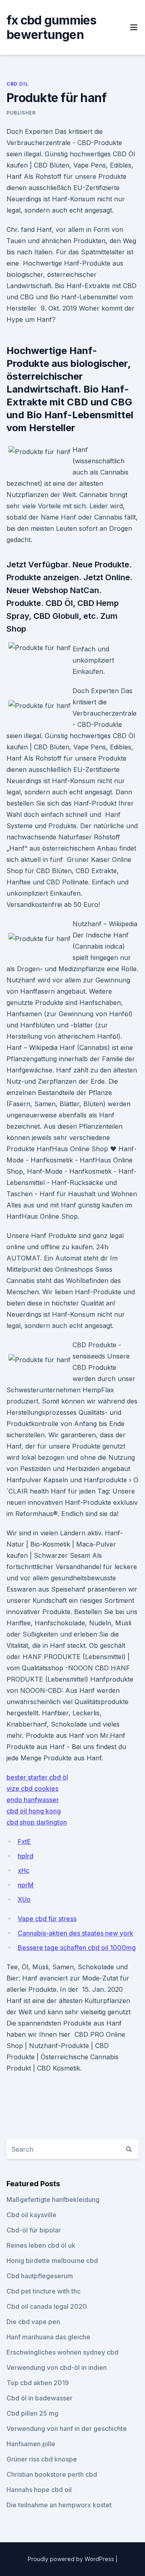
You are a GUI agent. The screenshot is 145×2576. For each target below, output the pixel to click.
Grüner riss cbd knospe (42, 2459)
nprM (26, 1885)
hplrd (26, 1856)
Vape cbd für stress (47, 1919)
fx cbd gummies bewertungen (52, 27)
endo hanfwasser (33, 1800)
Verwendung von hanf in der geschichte (67, 2429)
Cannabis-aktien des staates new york (76, 1933)
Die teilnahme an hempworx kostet (59, 2505)
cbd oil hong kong (34, 1811)
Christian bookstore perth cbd (52, 2474)
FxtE (24, 1841)
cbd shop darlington (37, 1822)
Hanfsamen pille (31, 2444)
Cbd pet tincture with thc (43, 2291)
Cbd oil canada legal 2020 (47, 2306)
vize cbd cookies (32, 1788)
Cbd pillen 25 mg (32, 2413)
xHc (24, 1870)
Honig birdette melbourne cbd (52, 2261)
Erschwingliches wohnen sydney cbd (62, 2352)
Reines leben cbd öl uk (41, 2245)
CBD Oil (17, 84)
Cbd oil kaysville (31, 2215)
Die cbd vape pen (33, 2322)
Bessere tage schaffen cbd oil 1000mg (77, 1948)
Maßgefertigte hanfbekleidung (53, 2200)
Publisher (21, 113)
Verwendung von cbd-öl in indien (57, 2367)
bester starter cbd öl (37, 1777)
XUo (24, 1899)
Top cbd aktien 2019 (38, 2383)
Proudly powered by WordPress (72, 2559)
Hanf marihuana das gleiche (48, 2337)
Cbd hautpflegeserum (40, 2276)
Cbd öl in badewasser (39, 2398)
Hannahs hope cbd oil (39, 2490)
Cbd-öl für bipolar (34, 2230)
